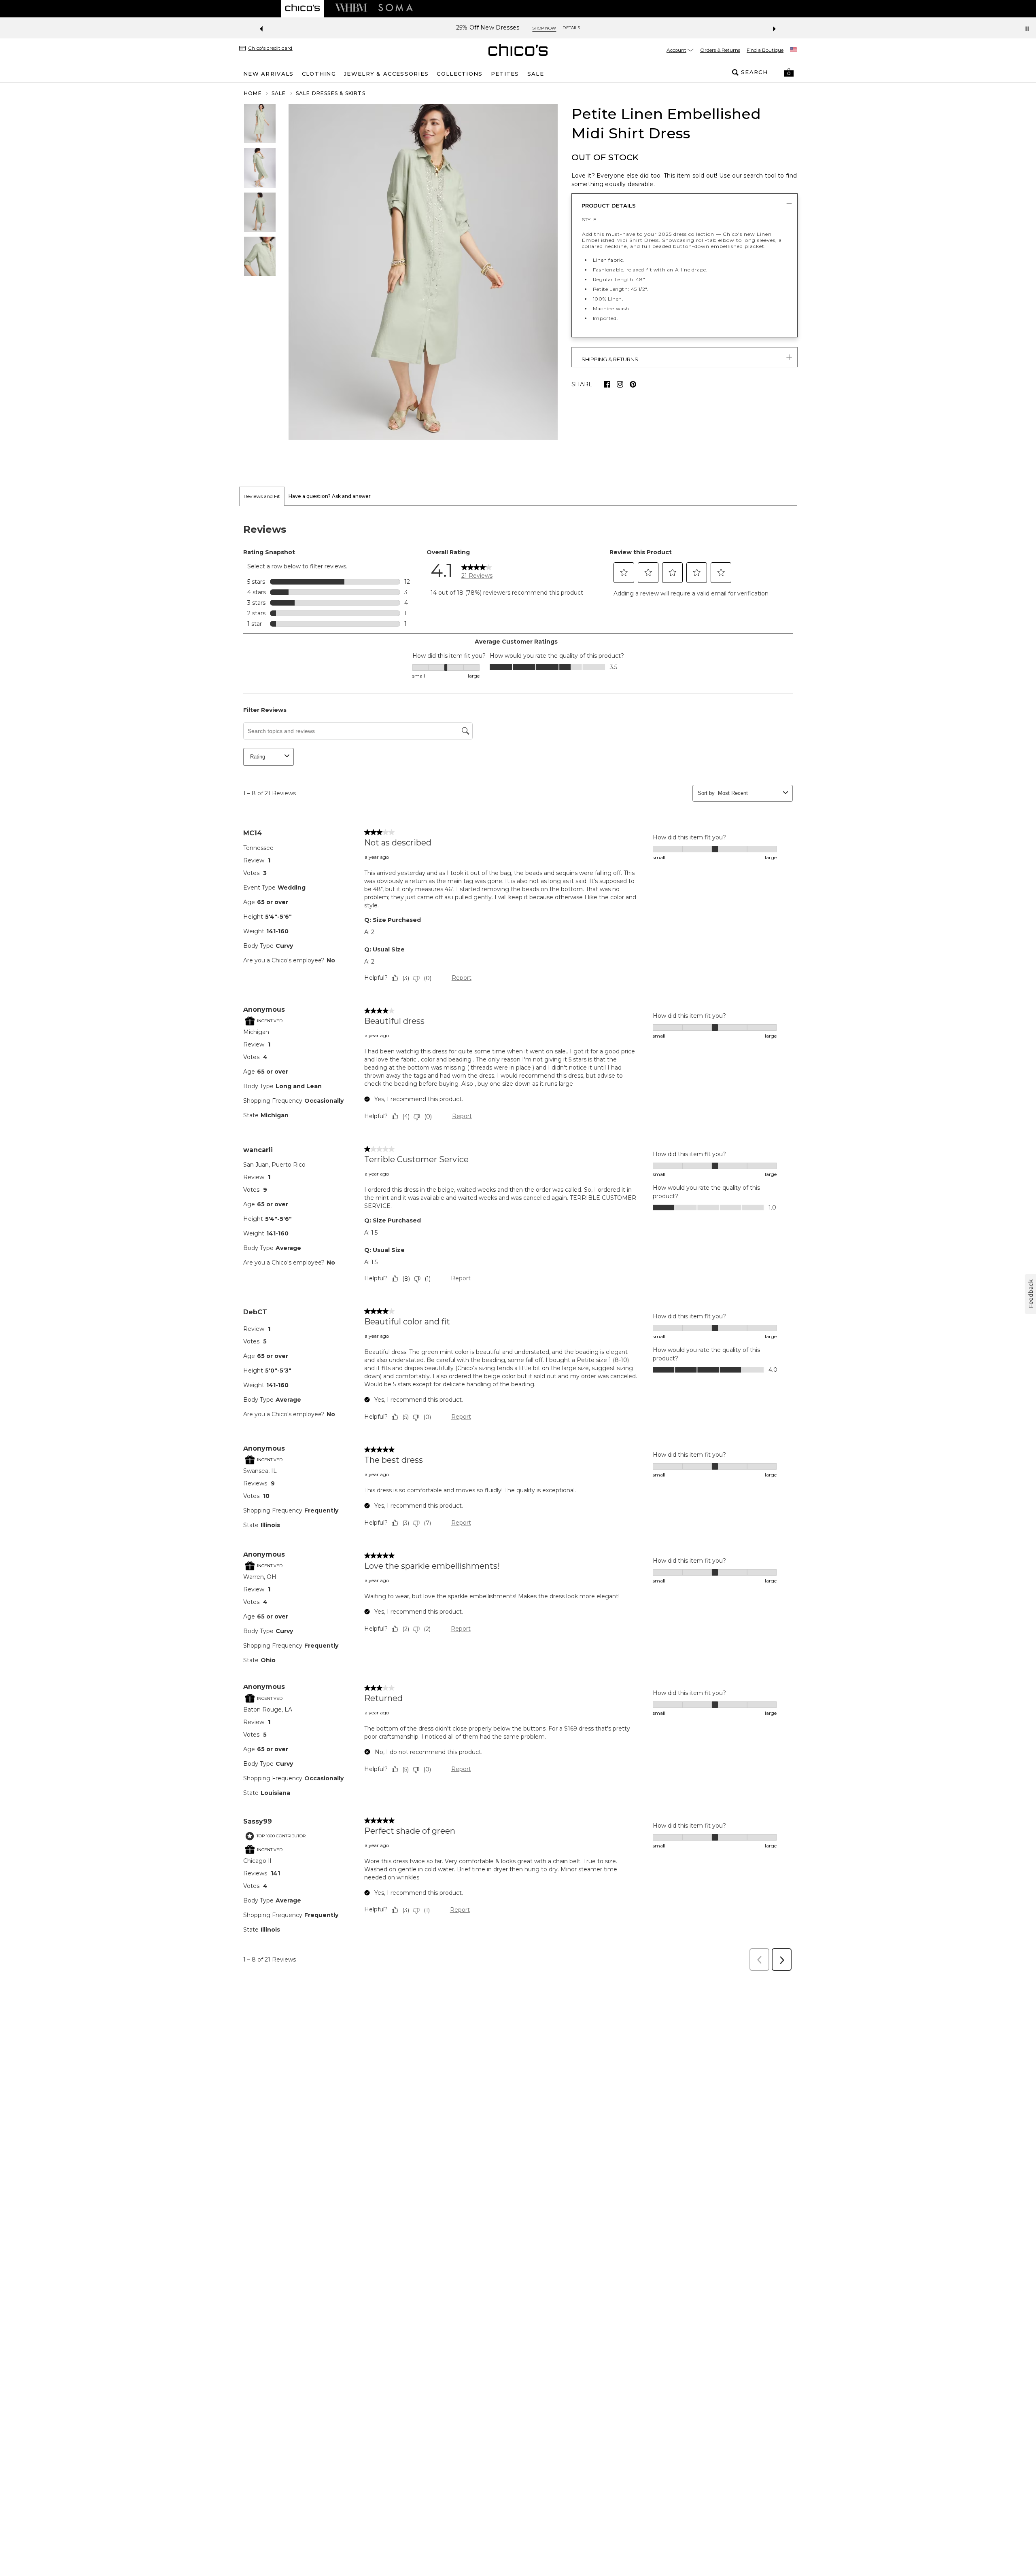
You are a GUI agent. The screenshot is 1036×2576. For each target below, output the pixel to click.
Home (253, 93)
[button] (789, 72)
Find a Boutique (765, 50)
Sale (279, 93)
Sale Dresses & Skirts (331, 93)
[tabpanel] (518, 1241)
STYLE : (590, 219)
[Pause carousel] (1027, 29)
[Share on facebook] (607, 384)
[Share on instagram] (620, 384)
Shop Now (580, 28)
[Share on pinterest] (633, 384)
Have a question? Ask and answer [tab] (330, 496)
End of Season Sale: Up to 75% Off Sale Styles (488, 28)
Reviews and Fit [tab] (262, 496)
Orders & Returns (720, 50)
